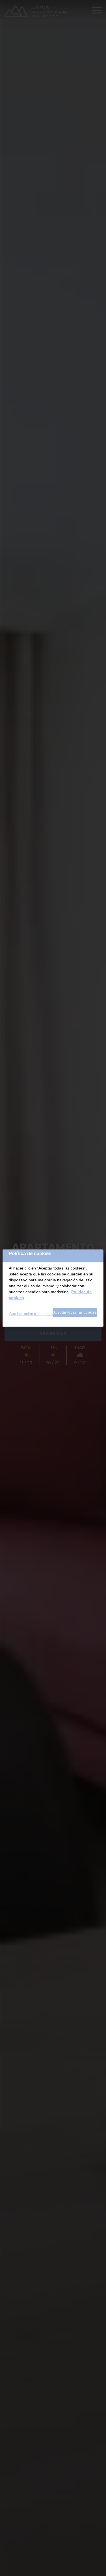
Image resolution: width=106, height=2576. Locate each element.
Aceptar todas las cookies (75, 1312)
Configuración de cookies (31, 1314)
